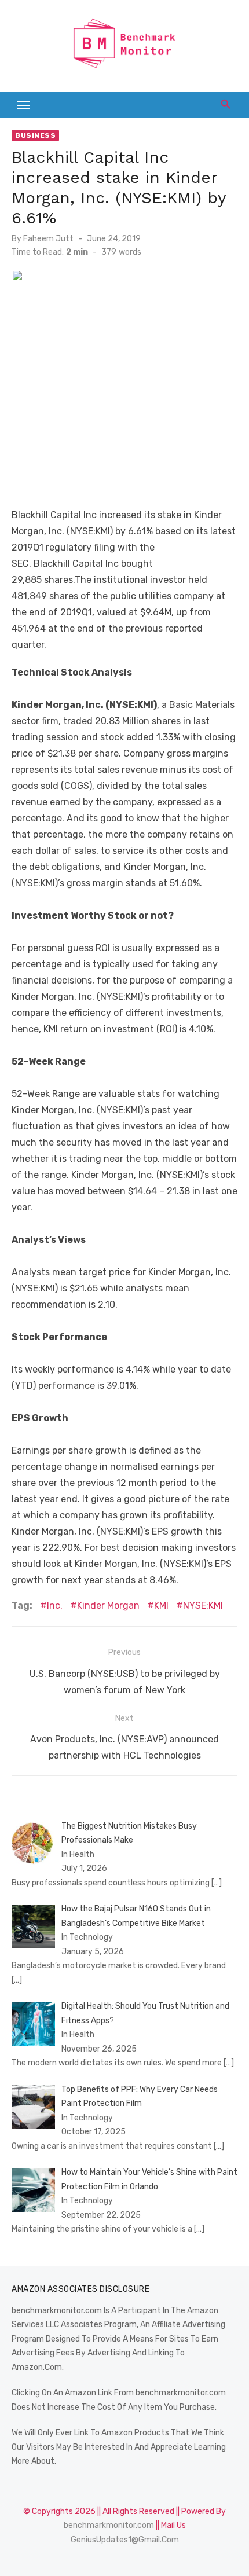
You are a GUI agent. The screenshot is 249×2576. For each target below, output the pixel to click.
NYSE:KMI (203, 1606)
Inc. (55, 1606)
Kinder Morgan (108, 1606)
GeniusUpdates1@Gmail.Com (125, 2540)
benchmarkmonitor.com (109, 2525)
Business (35, 135)
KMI (161, 1606)
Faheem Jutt (48, 239)
